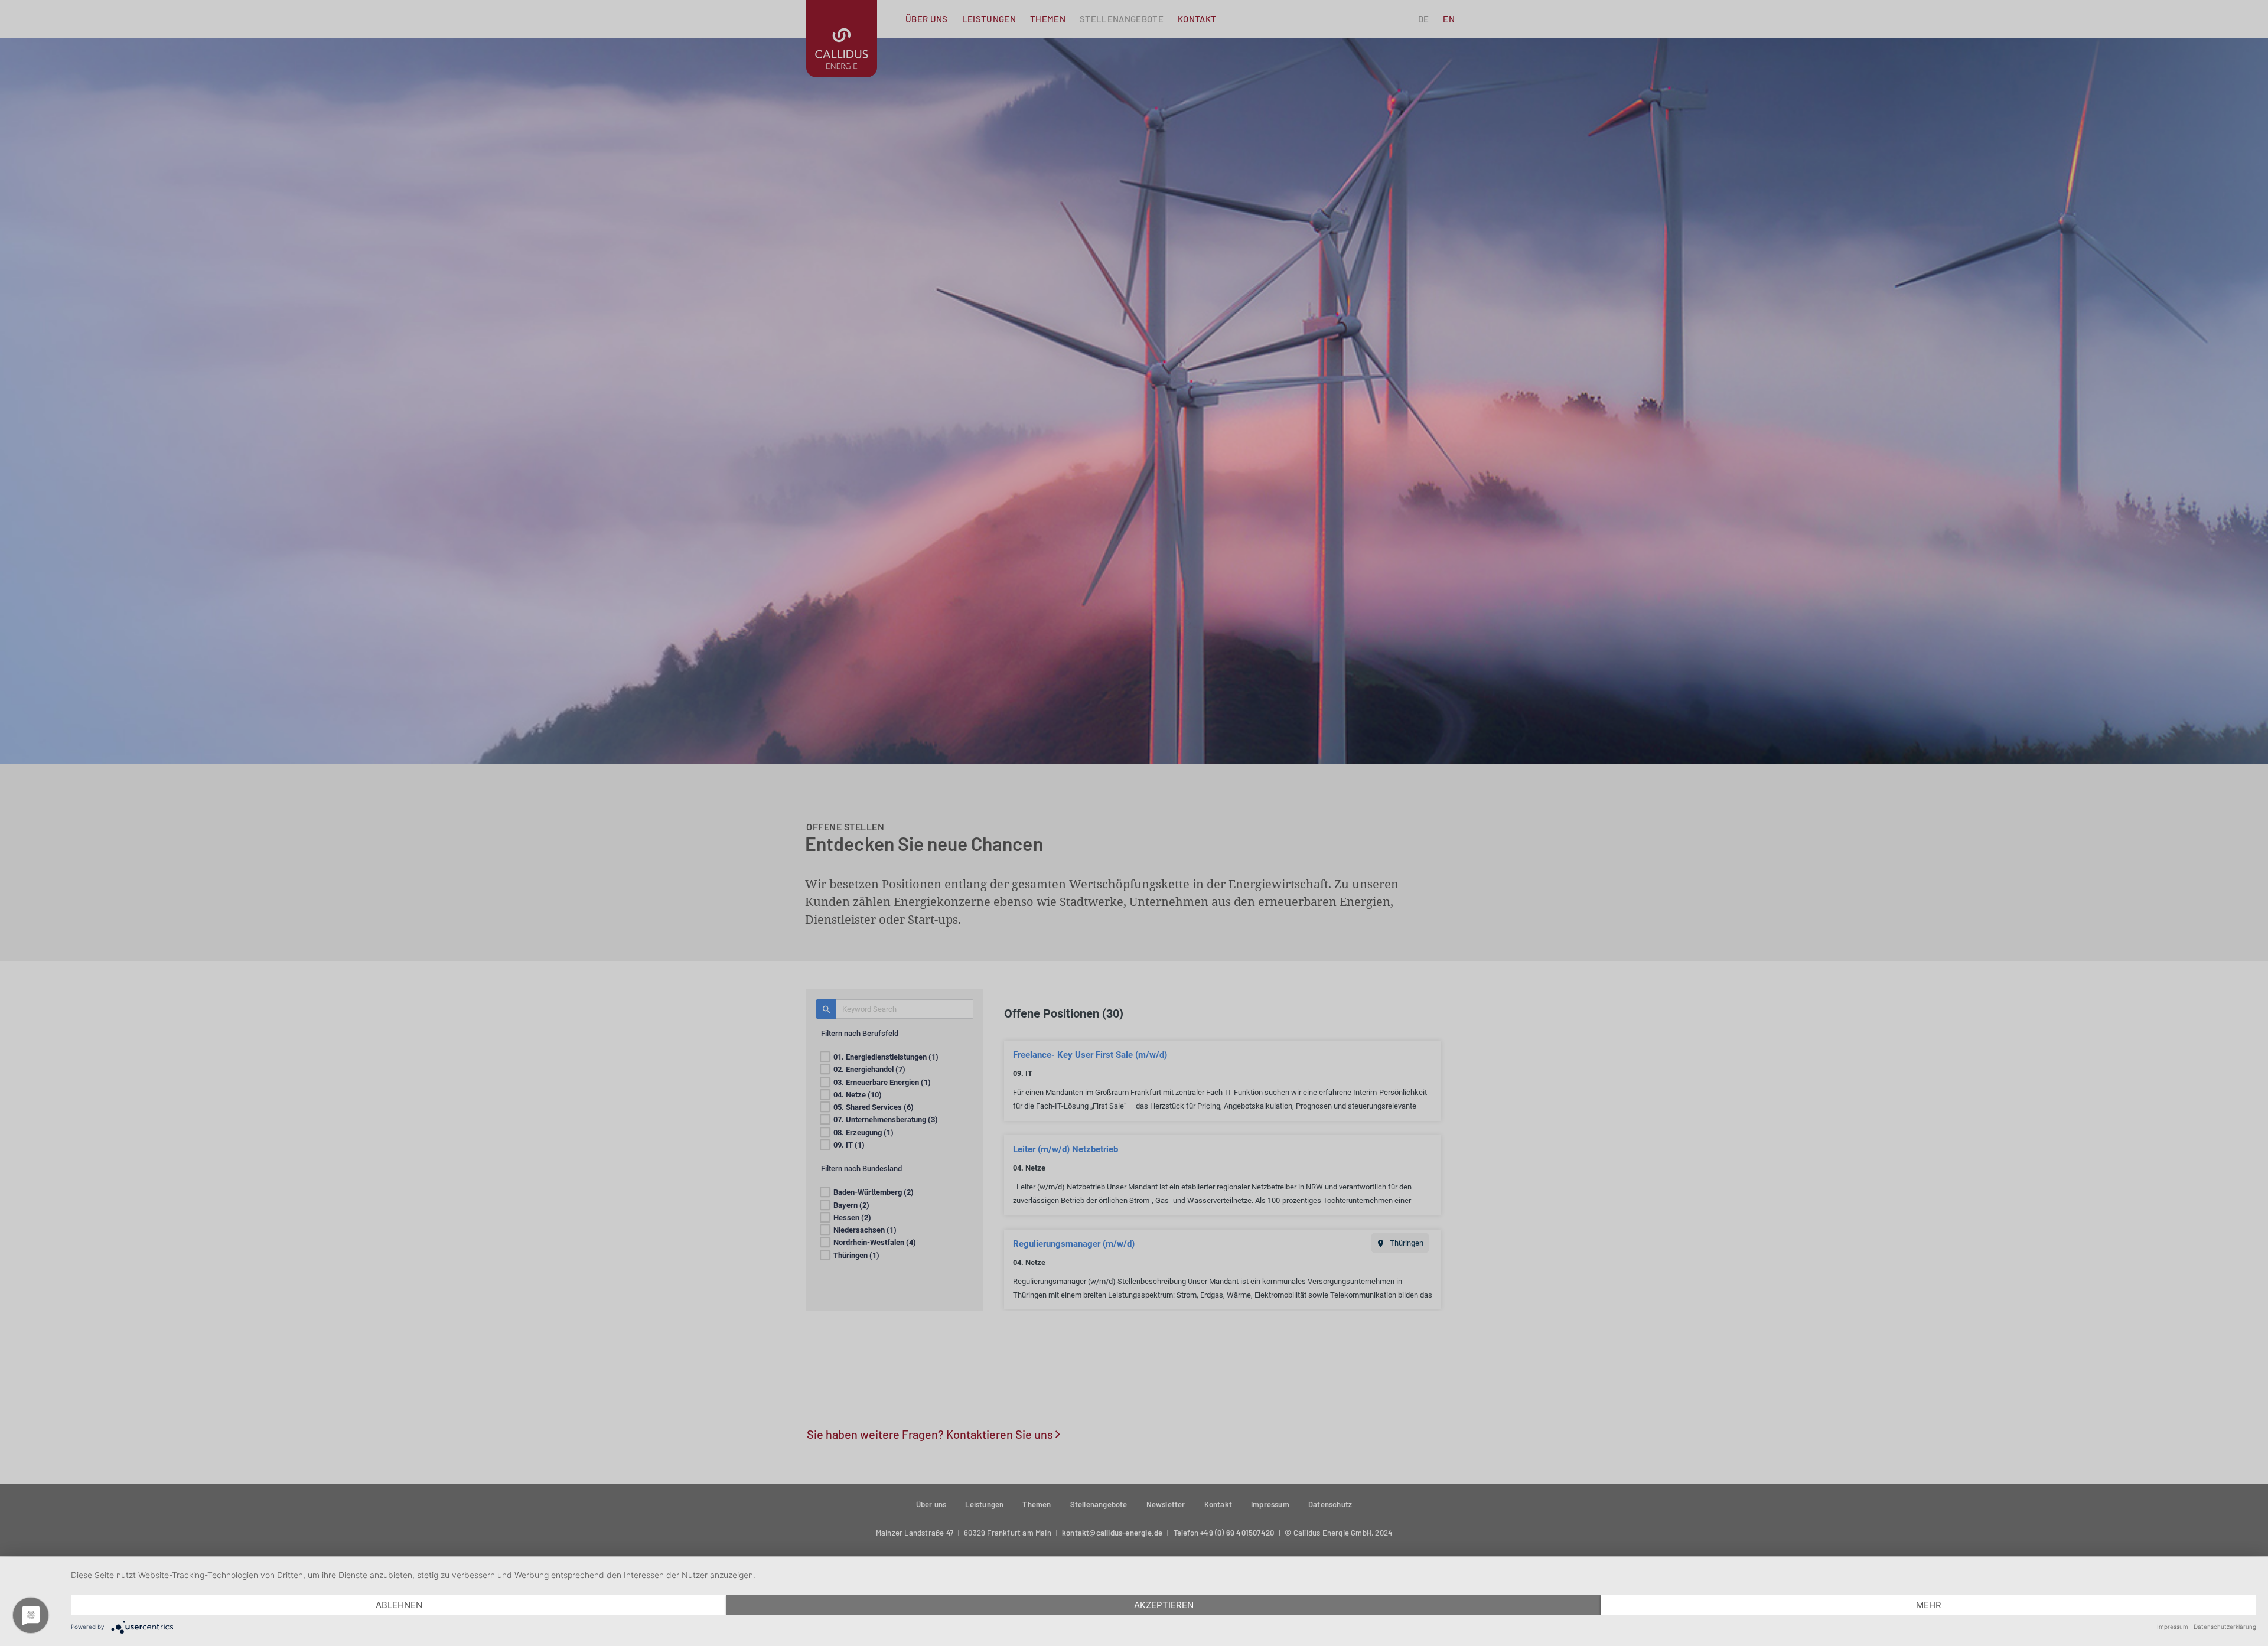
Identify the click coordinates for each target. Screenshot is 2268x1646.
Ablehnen (399, 1605)
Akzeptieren (1164, 1605)
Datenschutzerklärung (2225, 1627)
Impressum (2173, 1627)
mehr (1929, 1605)
